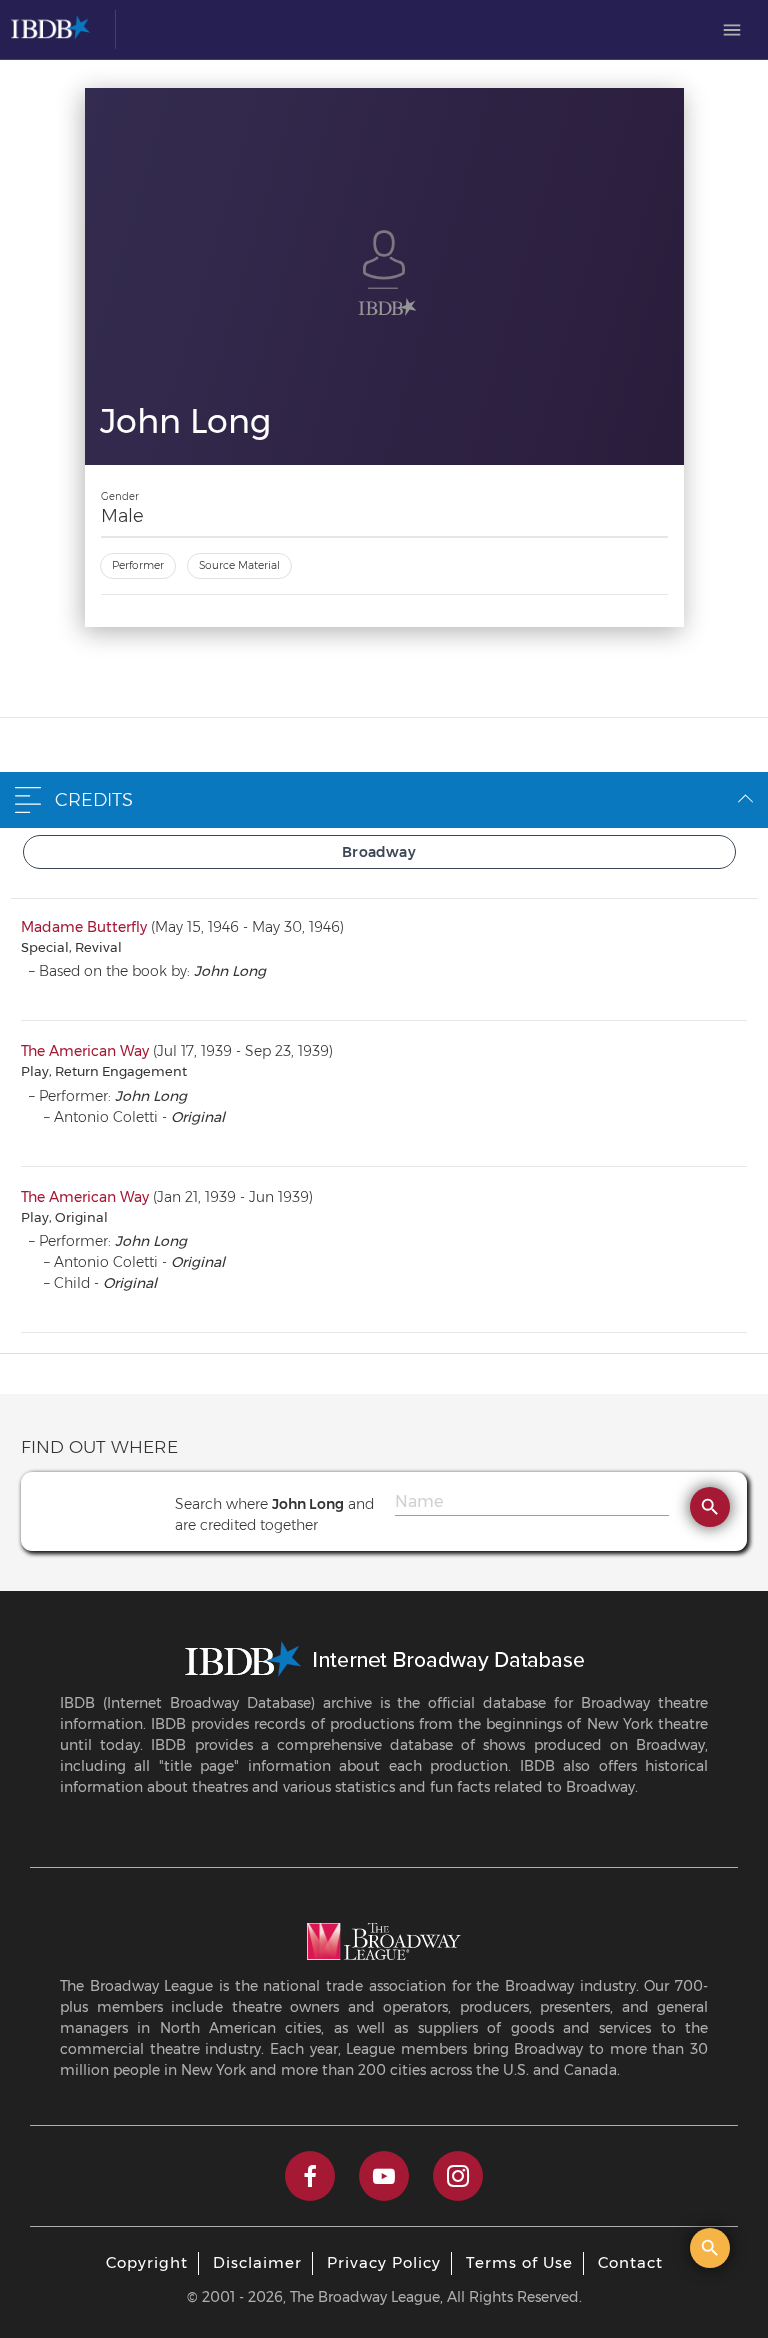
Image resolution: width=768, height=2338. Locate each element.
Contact (630, 2262)
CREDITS (94, 800)
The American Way (85, 1051)
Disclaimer (257, 2262)
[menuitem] (732, 30)
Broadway (379, 852)
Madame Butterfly (84, 927)
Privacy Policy (384, 2262)
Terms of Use (519, 2262)
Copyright (147, 2262)
